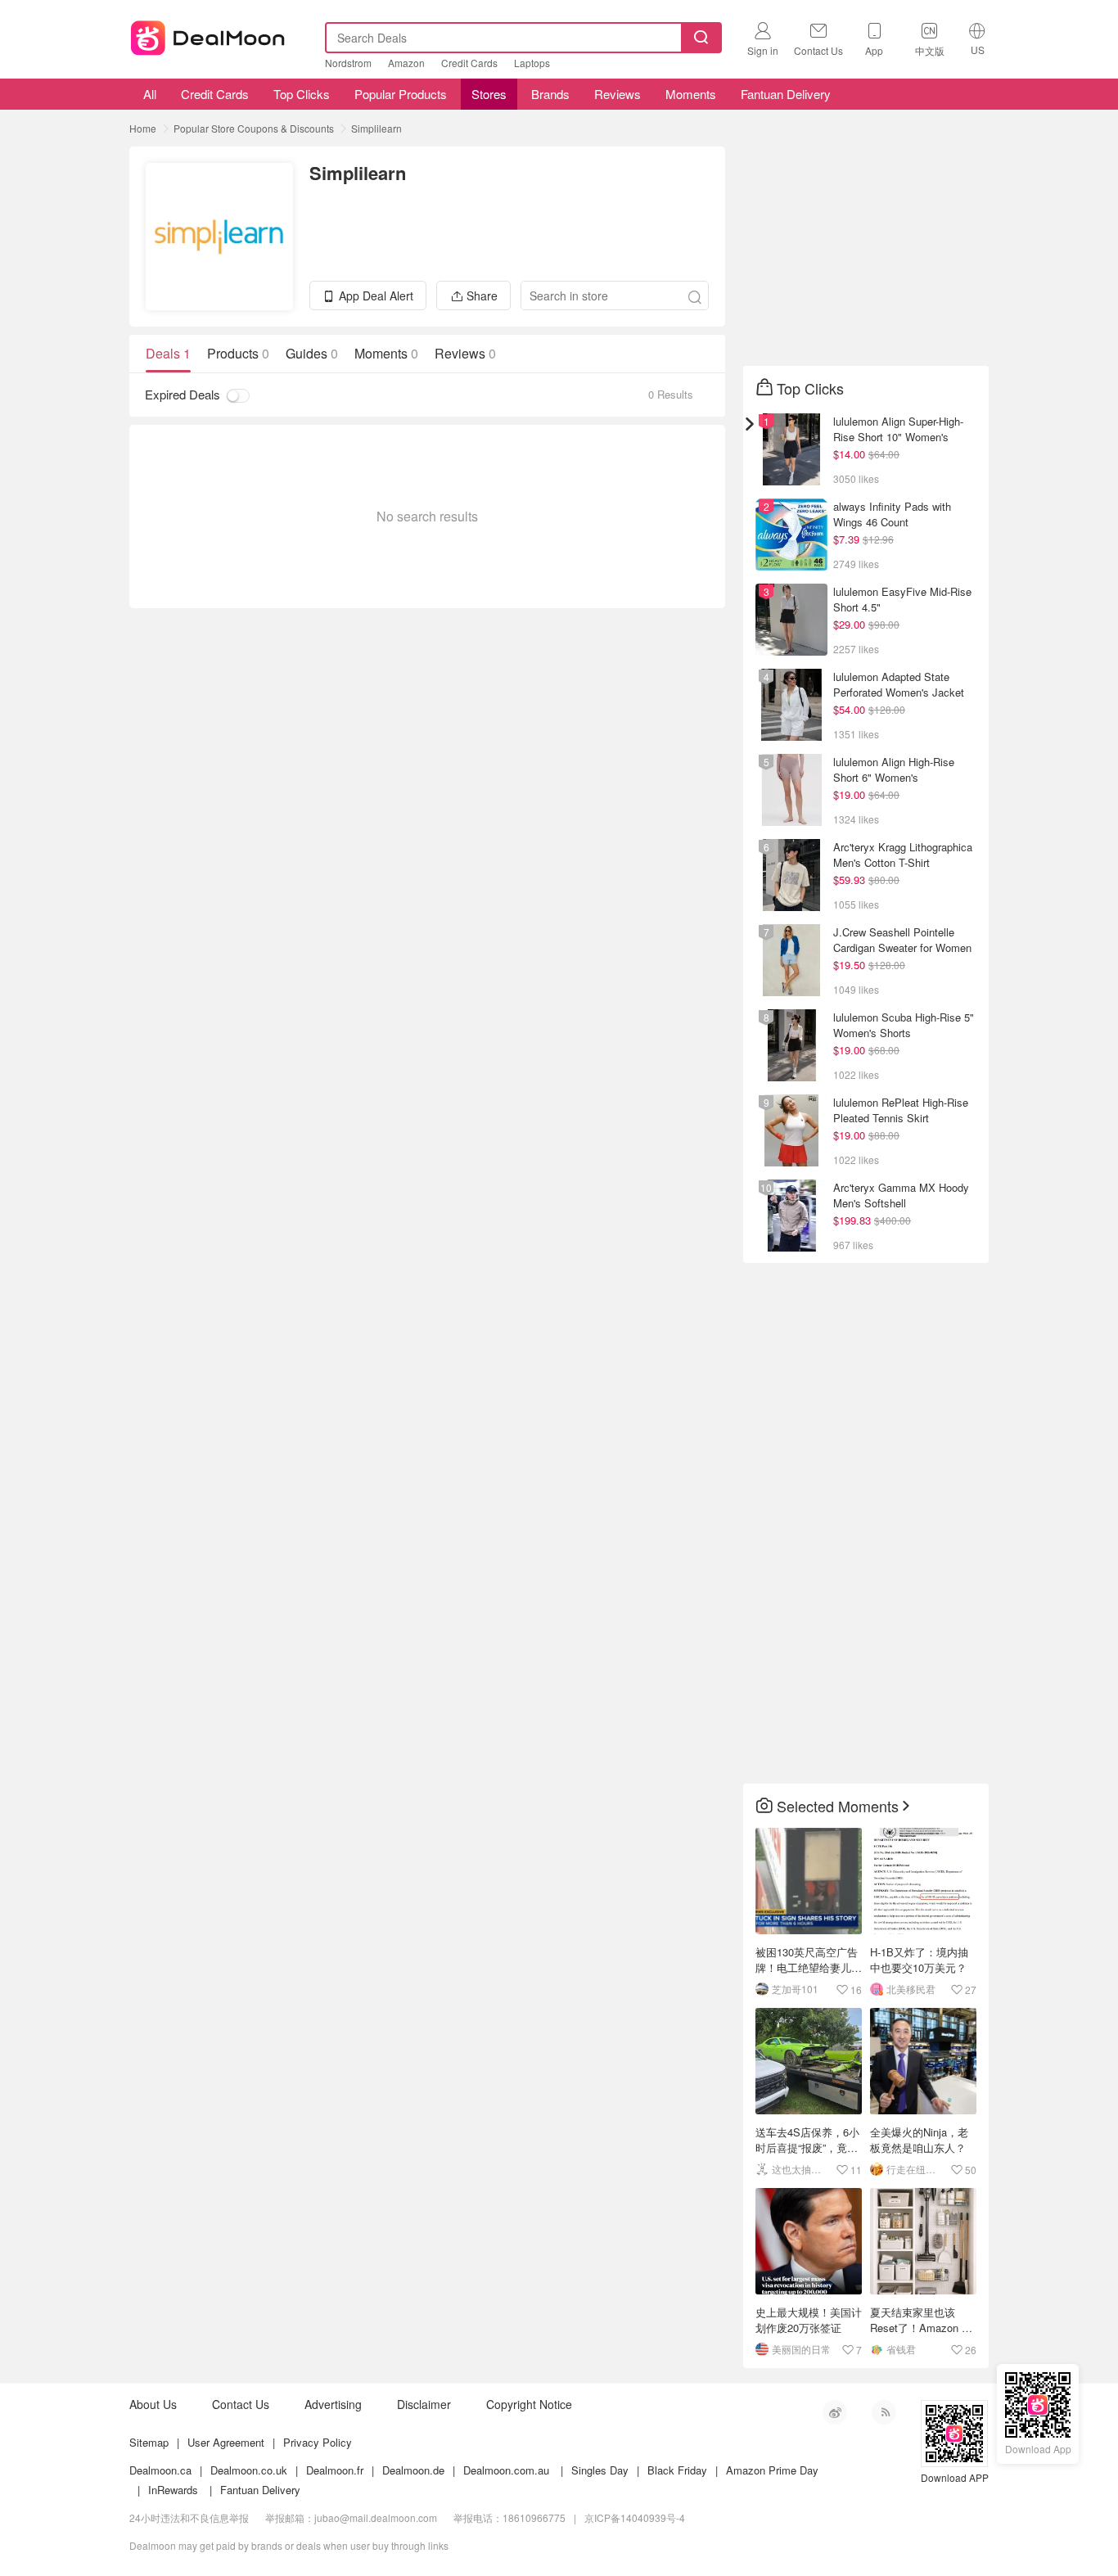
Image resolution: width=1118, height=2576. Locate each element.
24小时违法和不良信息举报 (189, 2517)
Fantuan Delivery (786, 94)
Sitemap (149, 2442)
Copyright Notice (529, 2404)
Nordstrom (348, 63)
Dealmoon (208, 34)
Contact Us (241, 2404)
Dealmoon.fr (335, 2470)
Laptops (532, 63)
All (148, 94)
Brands (550, 94)
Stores (489, 94)
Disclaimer (424, 2404)
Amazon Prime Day (772, 2470)
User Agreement (226, 2442)
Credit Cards (469, 63)
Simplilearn (376, 128)
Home (143, 128)
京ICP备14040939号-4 (635, 2517)
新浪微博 (835, 2412)
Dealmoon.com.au (506, 2470)
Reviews (618, 94)
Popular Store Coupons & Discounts (254, 128)
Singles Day (600, 2470)
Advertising (333, 2404)
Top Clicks (302, 94)
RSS (884, 2412)
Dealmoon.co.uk (249, 2470)
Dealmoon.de (413, 2470)
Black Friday (677, 2470)
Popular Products (401, 94)
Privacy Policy (318, 2442)
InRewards (173, 2490)
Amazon (406, 63)
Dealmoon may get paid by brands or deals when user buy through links (289, 2545)
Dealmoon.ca (160, 2470)
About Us (153, 2404)
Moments (691, 94)
